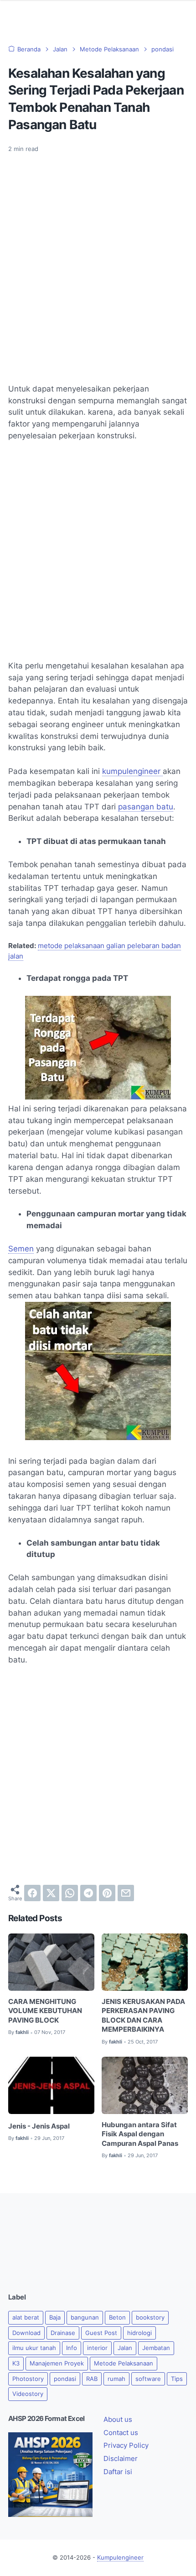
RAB (92, 2379)
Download (26, 2333)
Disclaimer (121, 2459)
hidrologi (139, 2333)
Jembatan (156, 2348)
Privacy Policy (126, 2445)
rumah (116, 2379)
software (148, 2379)
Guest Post (101, 2333)
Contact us (121, 2433)
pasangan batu (146, 807)
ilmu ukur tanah (34, 2348)
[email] (126, 1893)
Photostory (28, 2379)
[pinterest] (107, 1893)
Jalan (125, 2348)
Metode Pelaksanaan (124, 2363)
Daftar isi (118, 2472)
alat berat (26, 2317)
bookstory (150, 2317)
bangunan (85, 2317)
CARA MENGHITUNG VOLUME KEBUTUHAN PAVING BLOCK (45, 2011)
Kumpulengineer (120, 2558)
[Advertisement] (98, 263)
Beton (117, 2317)
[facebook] (32, 1893)
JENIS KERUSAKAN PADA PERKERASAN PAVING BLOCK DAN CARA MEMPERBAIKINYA (143, 2016)
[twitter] (51, 1893)
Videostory (28, 2394)
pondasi (65, 2379)
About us (118, 2420)
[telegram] (88, 1893)
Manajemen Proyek (57, 2363)
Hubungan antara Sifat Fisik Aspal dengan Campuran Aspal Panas (140, 2134)
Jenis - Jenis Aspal (39, 2126)
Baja (55, 2317)
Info (72, 2348)
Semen (21, 1249)
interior (97, 2348)
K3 (16, 2363)
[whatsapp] (70, 1893)
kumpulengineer (132, 771)
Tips (177, 2379)
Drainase (63, 2333)
